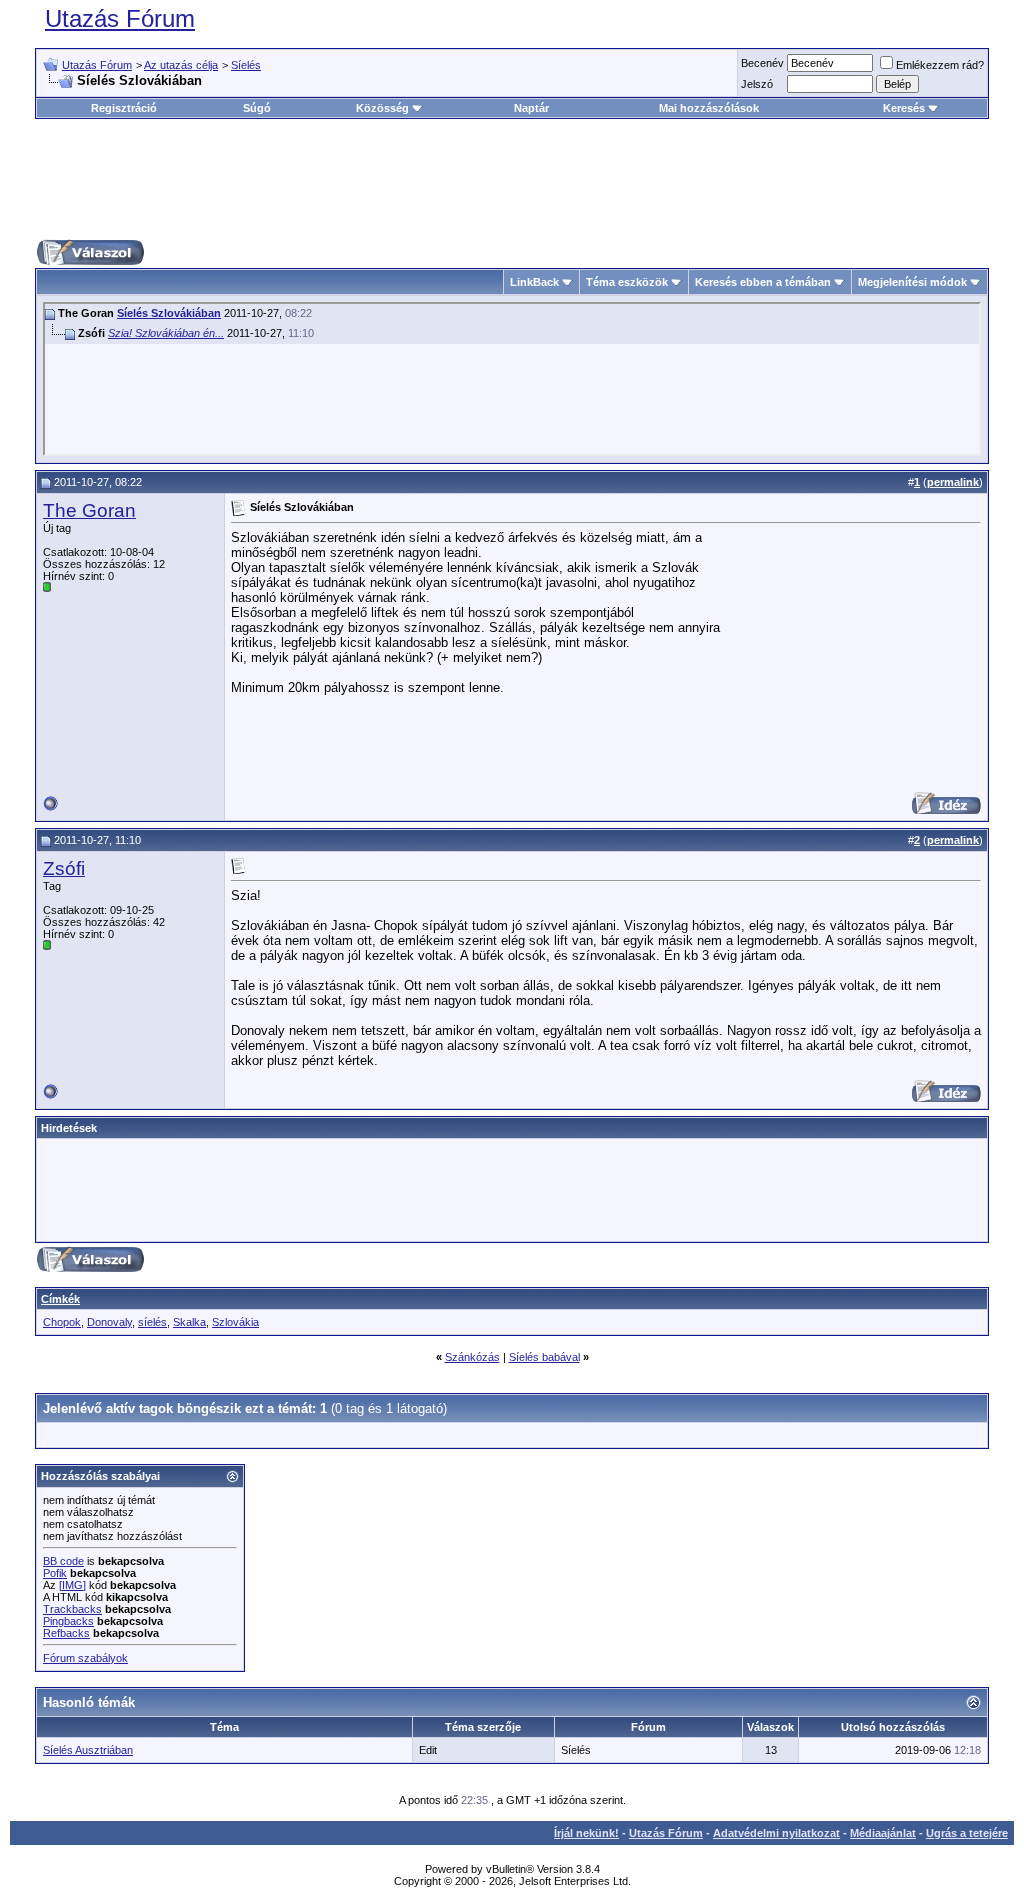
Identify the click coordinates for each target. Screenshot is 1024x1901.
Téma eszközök (627, 282)
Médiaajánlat (883, 1833)
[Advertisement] (512, 179)
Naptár (531, 108)
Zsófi (64, 868)
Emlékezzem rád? (940, 65)
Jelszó (757, 84)
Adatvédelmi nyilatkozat (776, 1833)
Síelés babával (544, 1357)
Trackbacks (72, 1609)
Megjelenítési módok (912, 282)
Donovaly (109, 1322)
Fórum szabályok (85, 1658)
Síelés (246, 65)
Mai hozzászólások (709, 108)
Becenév (762, 63)
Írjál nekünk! (586, 1833)
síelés (152, 1322)
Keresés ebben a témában (763, 282)
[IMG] (72, 1585)
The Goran (89, 510)
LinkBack (534, 282)
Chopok (62, 1322)
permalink (953, 482)
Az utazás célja (181, 65)
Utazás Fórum (120, 18)
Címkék (60, 1299)
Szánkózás (472, 1357)
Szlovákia (235, 1322)
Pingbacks (68, 1621)
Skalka (189, 1322)
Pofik (55, 1573)
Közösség (382, 108)
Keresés (904, 108)
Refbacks (66, 1633)
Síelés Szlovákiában (169, 313)
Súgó (257, 108)
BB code (63, 1561)
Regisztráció (124, 108)
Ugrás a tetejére (967, 1833)
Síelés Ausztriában (88, 1750)
